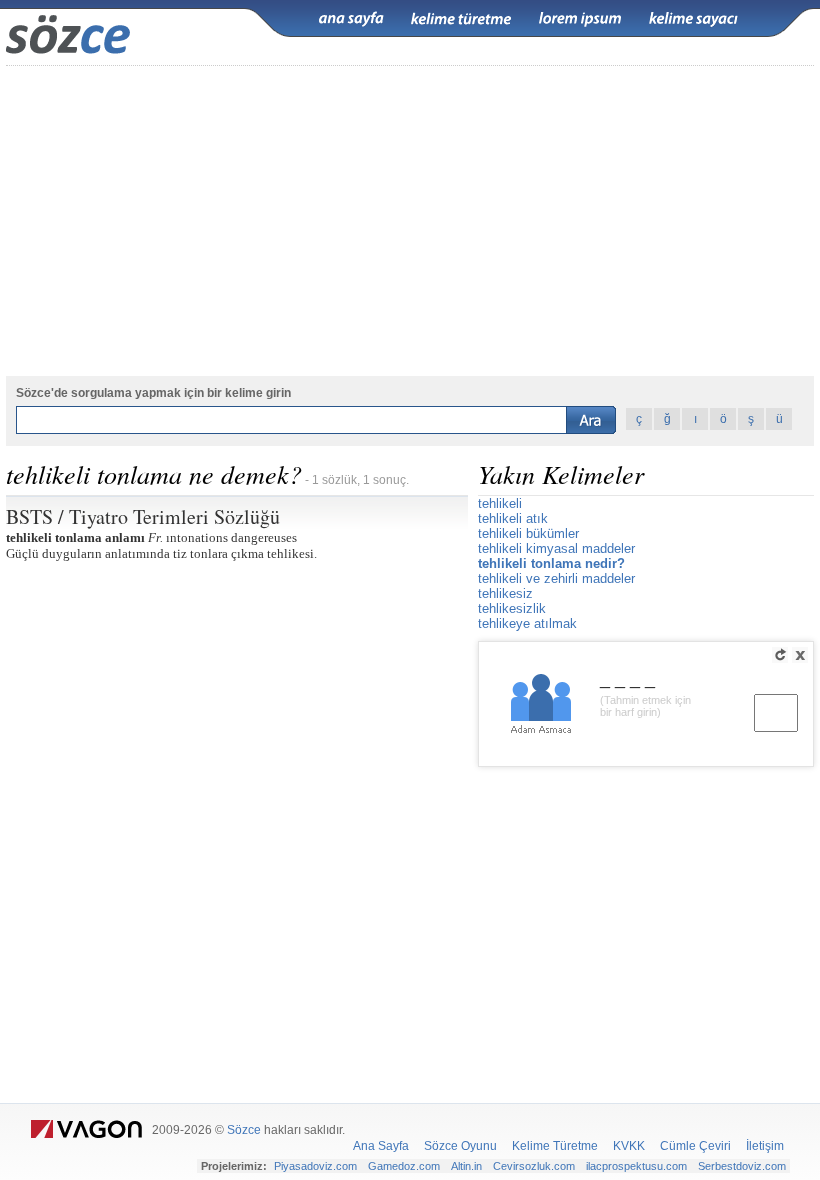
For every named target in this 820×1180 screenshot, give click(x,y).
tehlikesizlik (512, 608)
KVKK (629, 1146)
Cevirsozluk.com (534, 1166)
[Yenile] (780, 655)
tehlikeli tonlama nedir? (551, 563)
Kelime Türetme (555, 1146)
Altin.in (466, 1166)
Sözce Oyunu (460, 1146)
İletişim (765, 1146)
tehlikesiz (505, 593)
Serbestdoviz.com (742, 1166)
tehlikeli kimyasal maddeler (556, 548)
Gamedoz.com (404, 1166)
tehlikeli (500, 503)
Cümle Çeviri (695, 1146)
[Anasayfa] (351, 19)
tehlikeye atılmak (527, 623)
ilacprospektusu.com (636, 1166)
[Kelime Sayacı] (694, 19)
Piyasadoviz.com (315, 1166)
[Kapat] (800, 655)
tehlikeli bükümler (528, 533)
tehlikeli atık (513, 518)
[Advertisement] (410, 221)
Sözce (244, 1130)
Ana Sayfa (381, 1146)
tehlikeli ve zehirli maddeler (556, 578)
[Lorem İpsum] (580, 19)
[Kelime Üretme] (461, 19)
